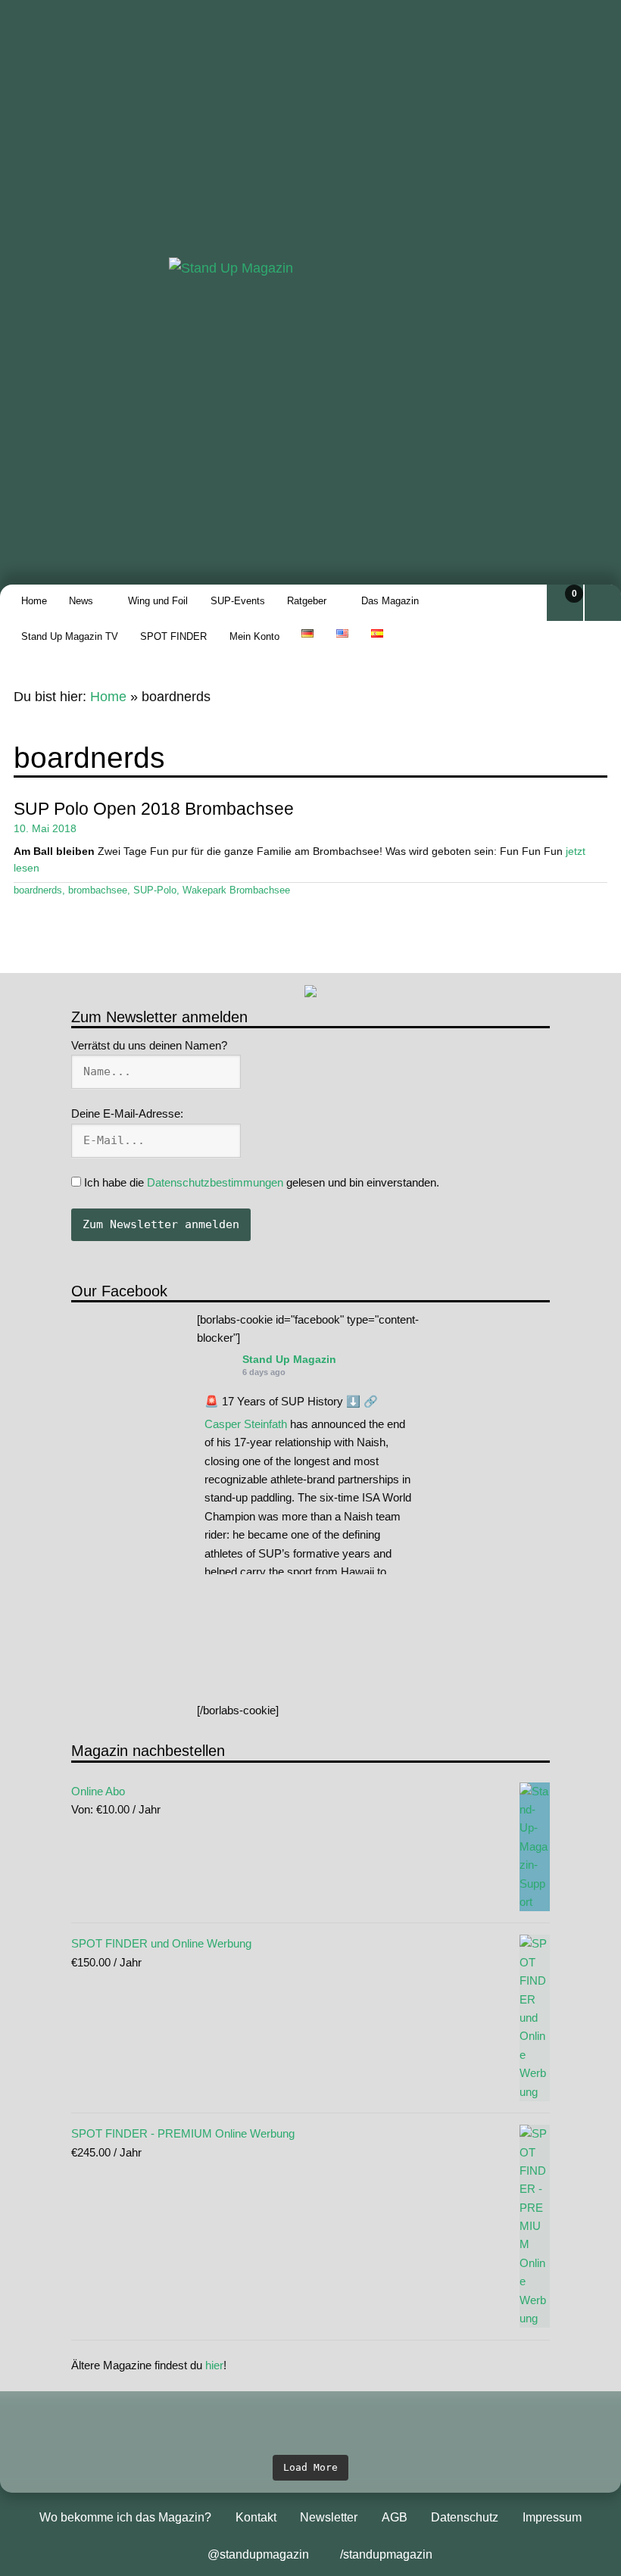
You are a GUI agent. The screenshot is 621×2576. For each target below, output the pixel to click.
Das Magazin (390, 601)
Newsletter (329, 2517)
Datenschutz (465, 2517)
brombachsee (98, 890)
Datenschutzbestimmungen (215, 1182)
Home (34, 601)
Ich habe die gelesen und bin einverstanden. (260, 1182)
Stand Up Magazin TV (70, 636)
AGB (395, 2517)
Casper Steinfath (246, 1424)
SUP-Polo (155, 890)
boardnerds (38, 890)
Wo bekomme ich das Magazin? (125, 2517)
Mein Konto (254, 636)
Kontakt (256, 2517)
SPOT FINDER (173, 636)
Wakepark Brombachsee (236, 890)
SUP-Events (238, 601)
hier (214, 2365)
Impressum (552, 2517)
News (81, 601)
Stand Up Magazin (289, 1359)
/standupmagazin (386, 2554)
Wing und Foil (158, 601)
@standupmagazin (258, 2554)
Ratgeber (307, 601)
